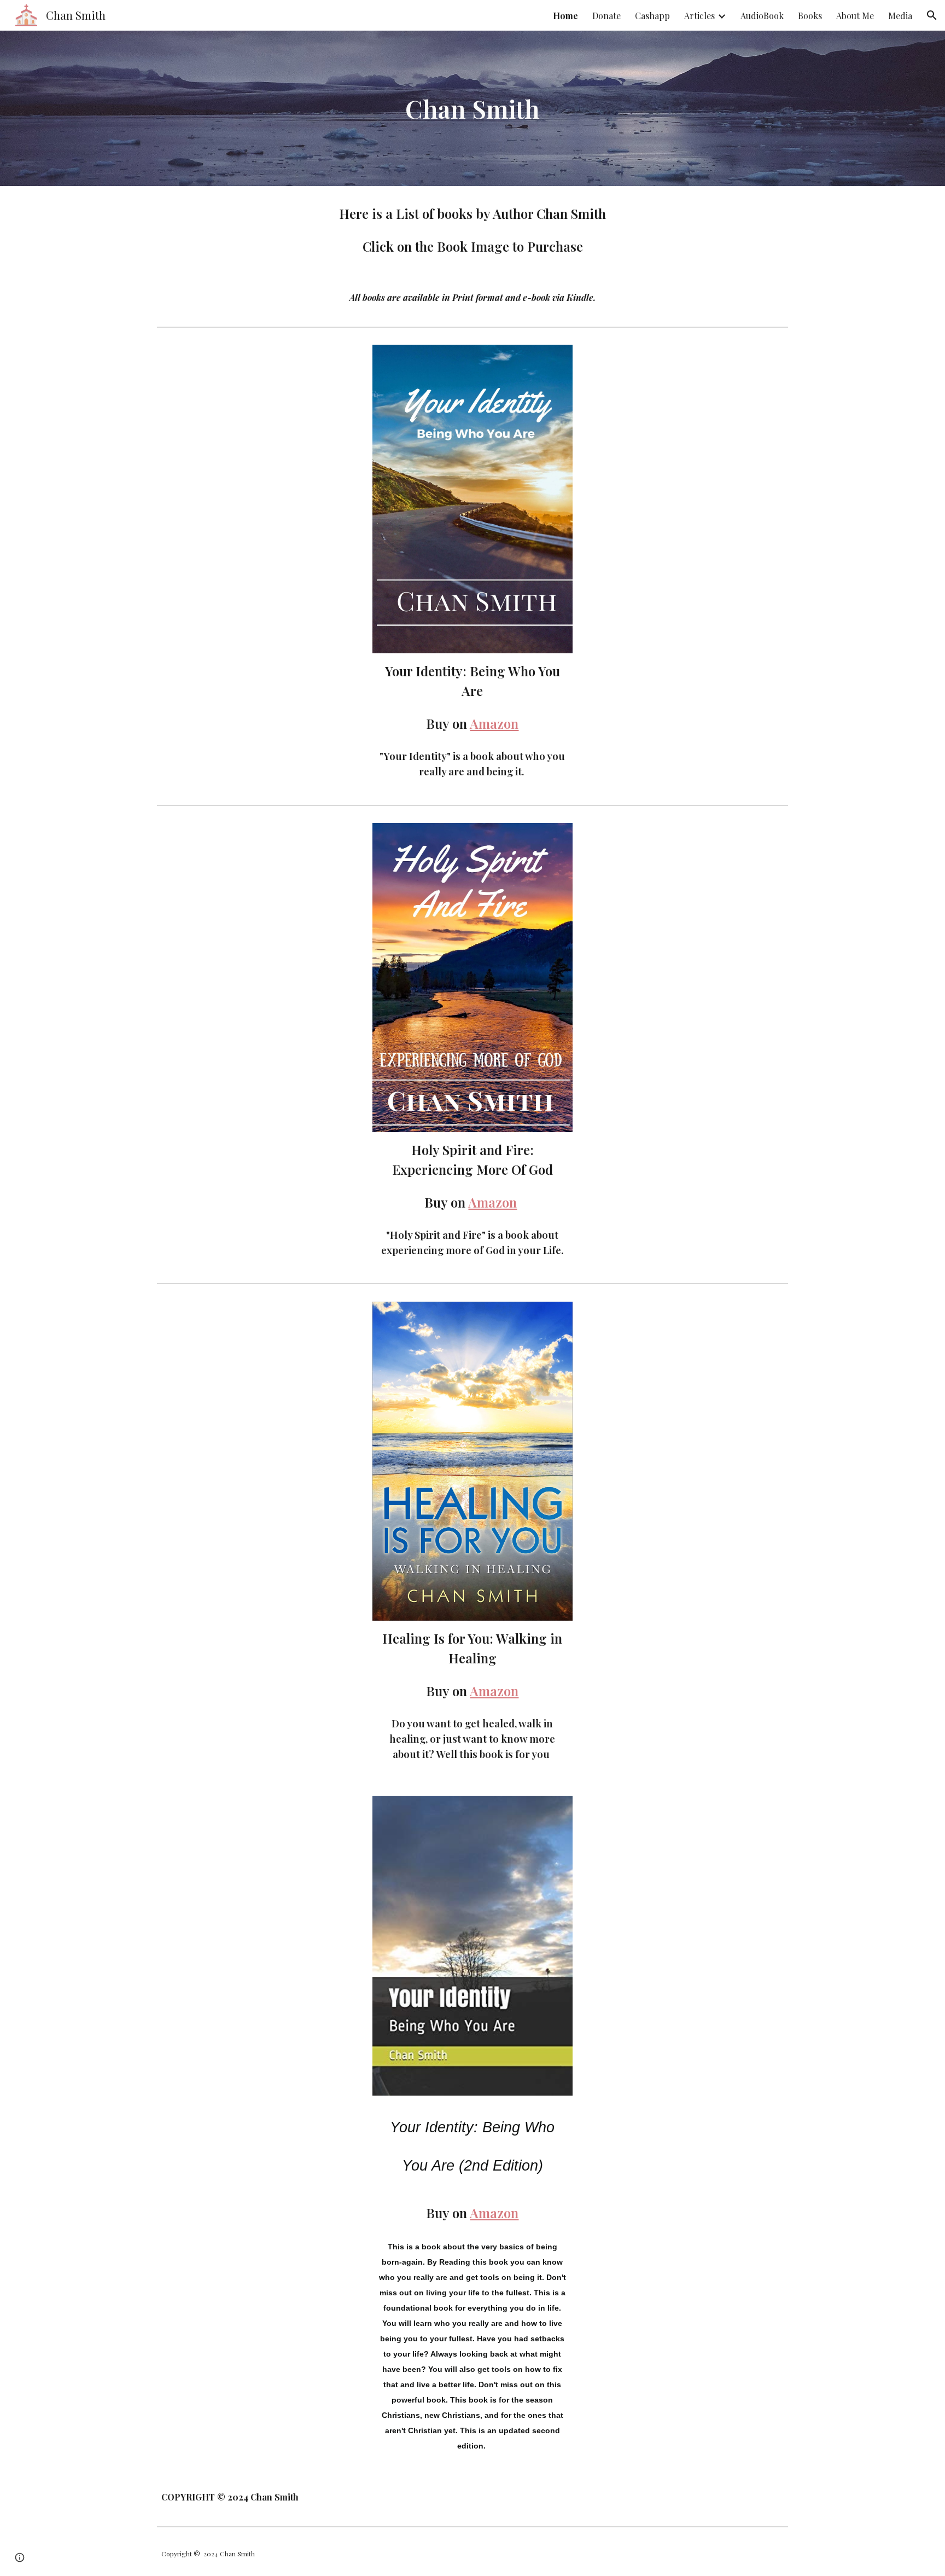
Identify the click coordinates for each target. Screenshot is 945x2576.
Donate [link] (606, 16)
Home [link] (565, 16)
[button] (932, 15)
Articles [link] (699, 16)
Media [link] (900, 16)
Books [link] (810, 16)
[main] (472, 109)
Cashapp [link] (652, 16)
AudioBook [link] (762, 16)
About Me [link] (855, 16)
